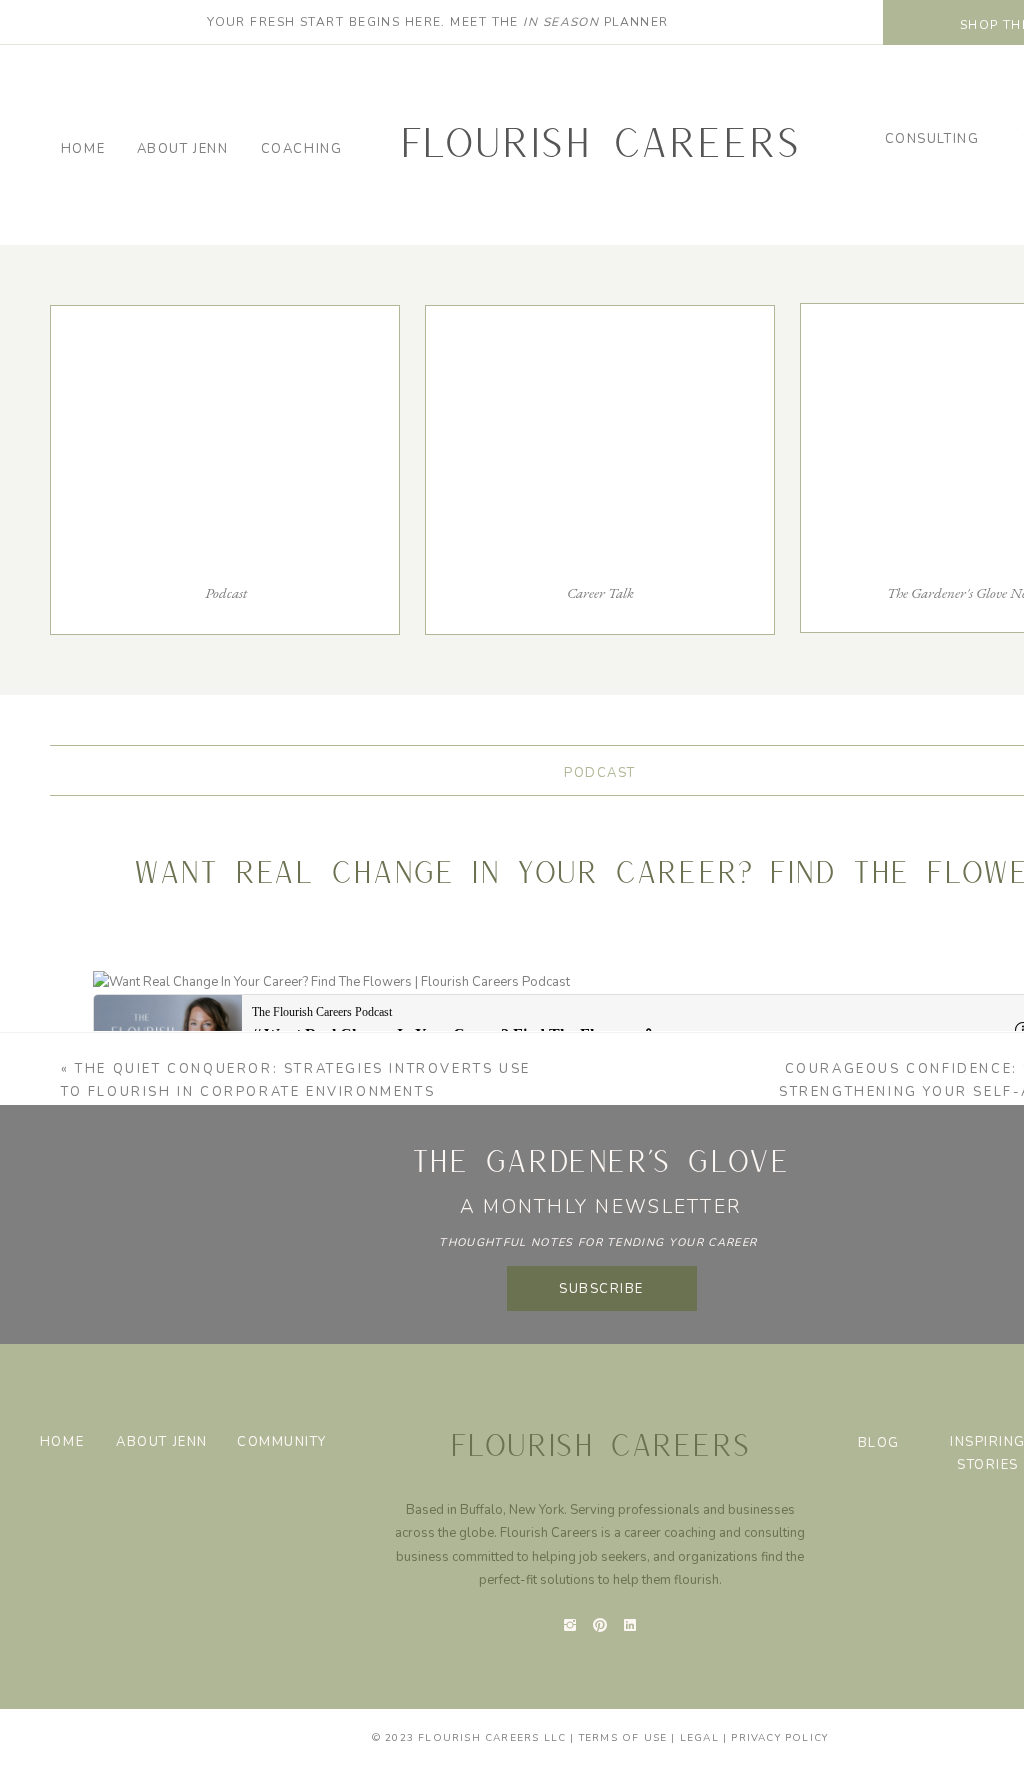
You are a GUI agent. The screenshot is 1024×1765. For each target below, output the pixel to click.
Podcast (600, 773)
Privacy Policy (779, 1738)
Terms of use (623, 1738)
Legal (699, 1738)
